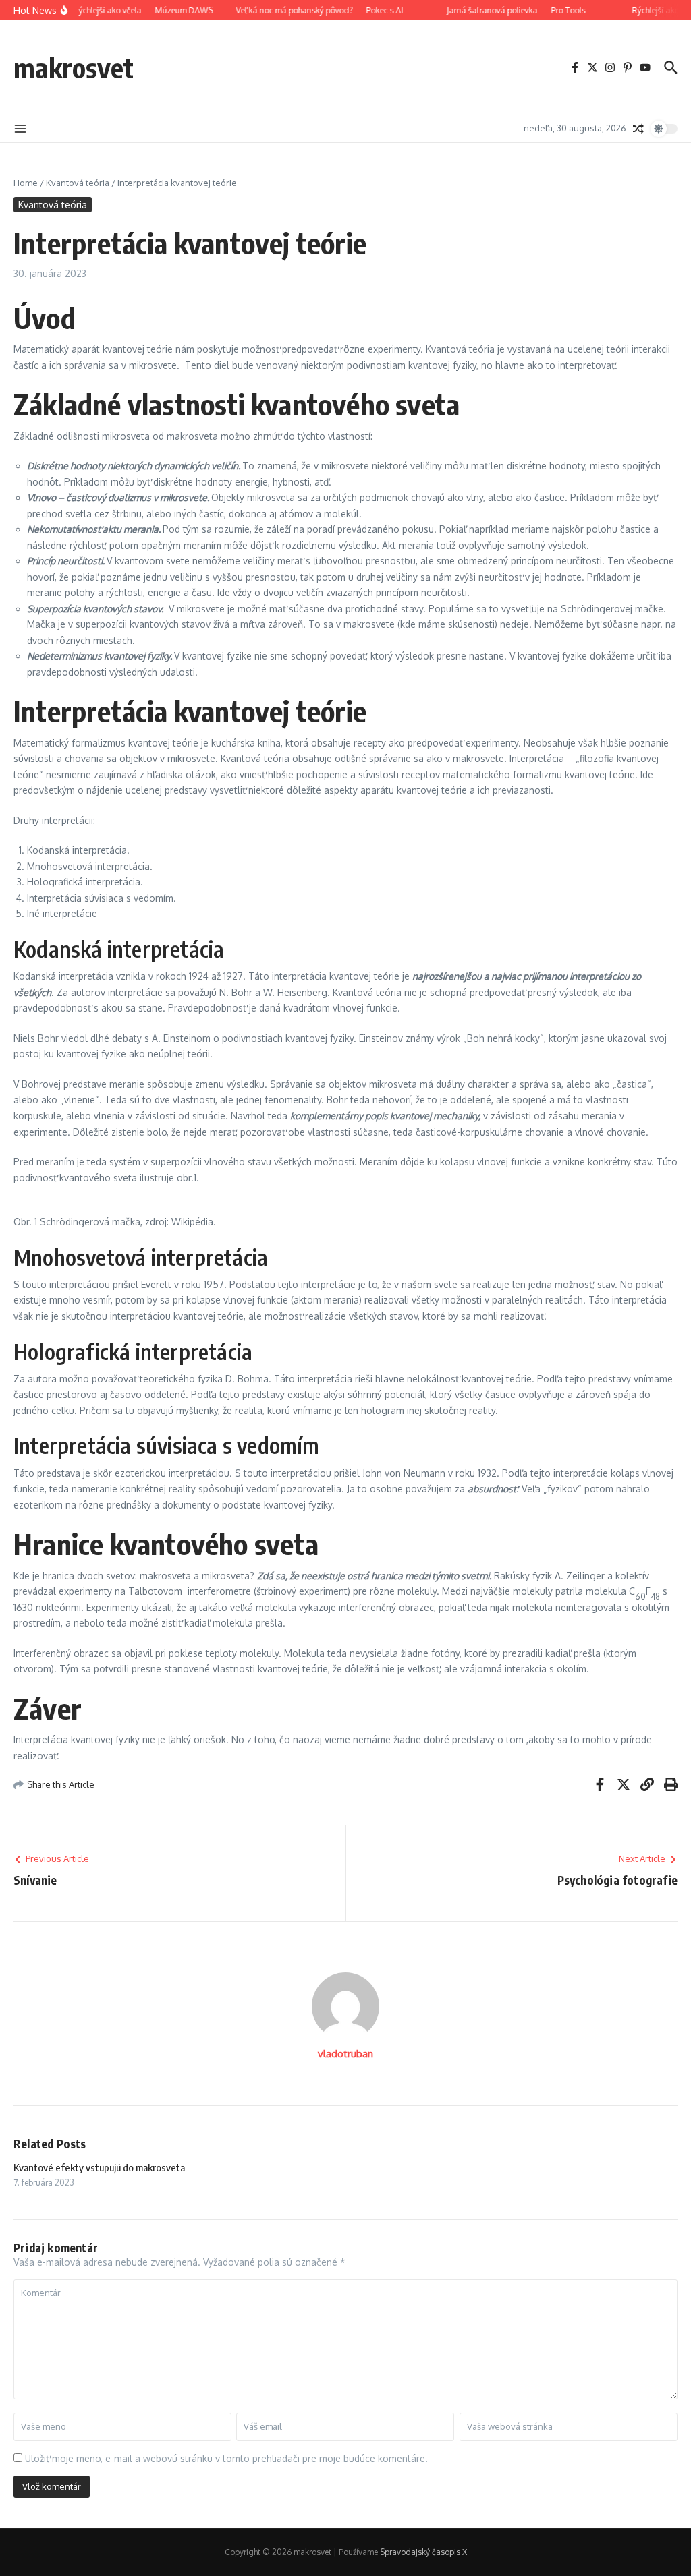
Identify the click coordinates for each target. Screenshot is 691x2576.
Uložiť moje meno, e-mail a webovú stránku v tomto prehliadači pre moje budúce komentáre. (226, 2458)
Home (26, 183)
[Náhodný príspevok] (638, 129)
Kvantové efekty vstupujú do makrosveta (99, 2167)
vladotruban (345, 2054)
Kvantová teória (78, 183)
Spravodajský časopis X (423, 2552)
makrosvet (74, 67)
